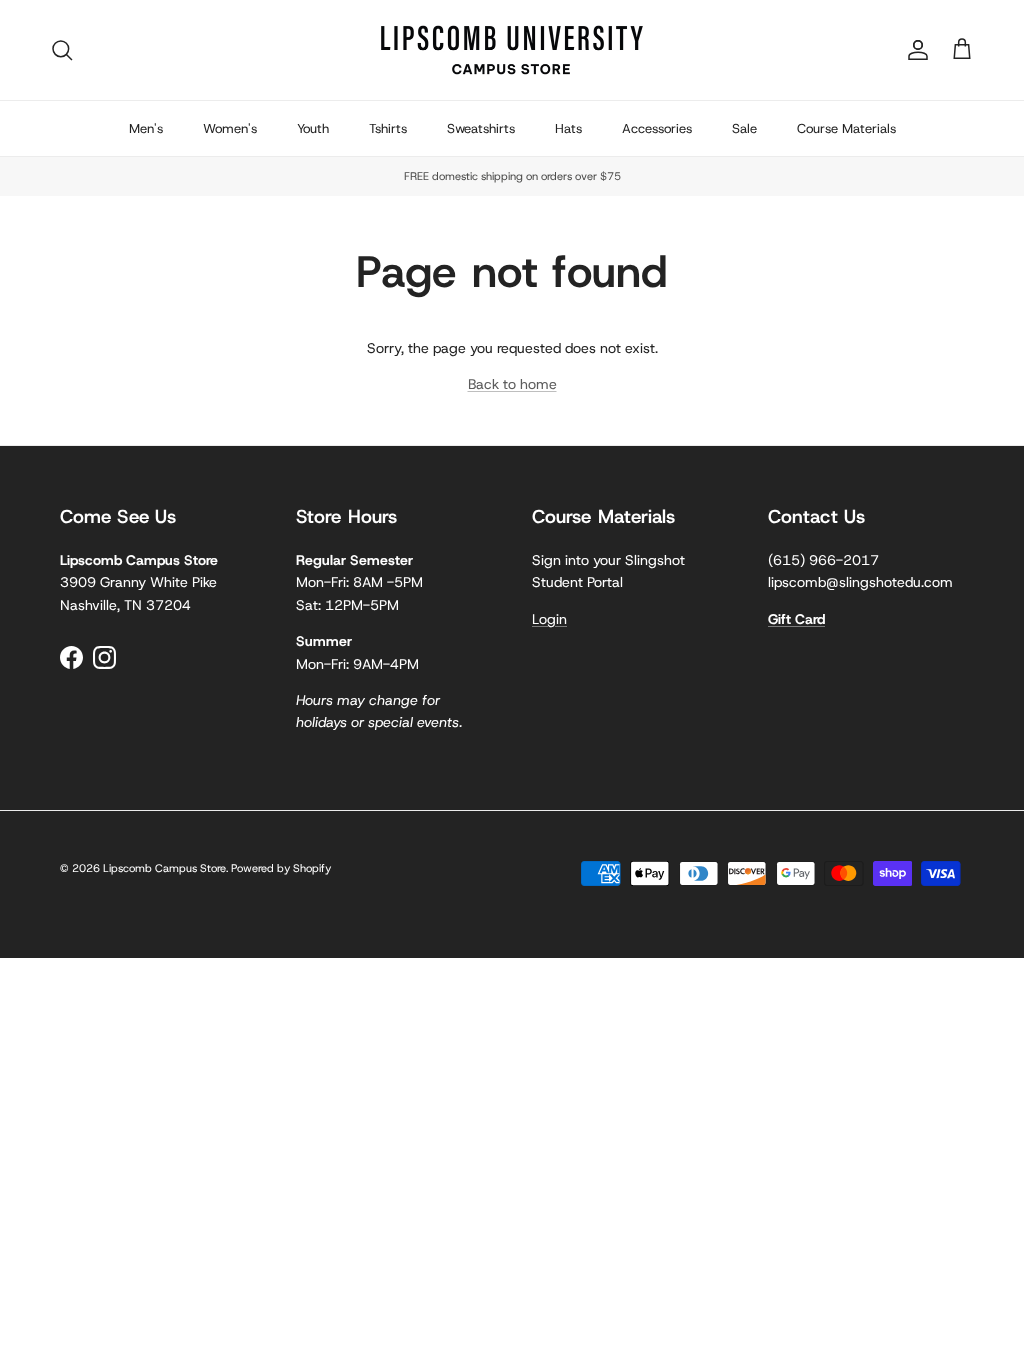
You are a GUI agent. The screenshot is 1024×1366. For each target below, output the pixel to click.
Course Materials (846, 128)
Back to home (512, 384)
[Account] (914, 50)
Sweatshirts (481, 128)
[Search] (62, 50)
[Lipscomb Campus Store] (512, 50)
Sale (744, 128)
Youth (313, 128)
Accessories (657, 128)
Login (549, 619)
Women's (230, 128)
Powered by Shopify (281, 868)
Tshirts (388, 128)
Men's (146, 128)
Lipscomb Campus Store (164, 868)
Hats (568, 128)
